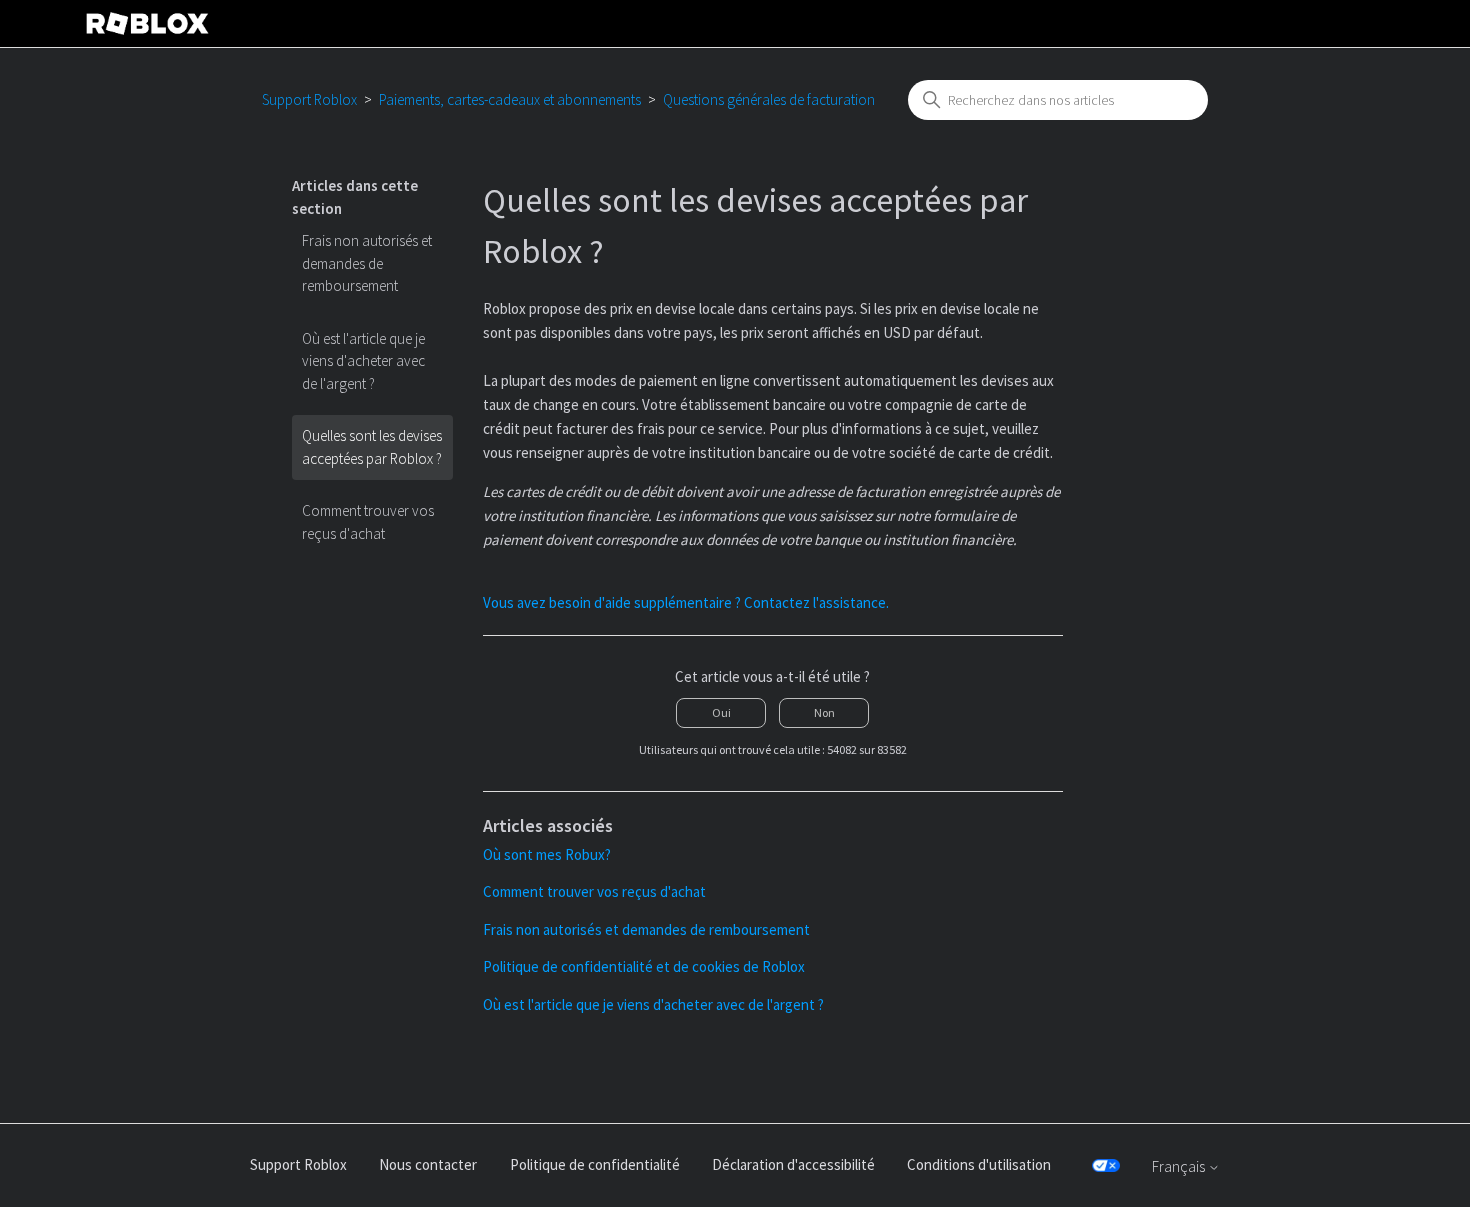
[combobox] (1058, 100)
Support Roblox (309, 99)
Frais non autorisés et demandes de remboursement (367, 263)
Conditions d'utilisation (979, 1164)
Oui (721, 712)
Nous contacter (428, 1164)
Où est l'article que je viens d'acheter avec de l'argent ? (363, 361)
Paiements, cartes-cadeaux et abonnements (510, 99)
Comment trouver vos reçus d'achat (368, 522)
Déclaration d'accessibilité (793, 1164)
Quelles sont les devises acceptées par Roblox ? (372, 447)
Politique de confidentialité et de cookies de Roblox (644, 966)
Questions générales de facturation (769, 99)
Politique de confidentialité (595, 1164)
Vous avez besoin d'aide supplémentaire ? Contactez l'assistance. (686, 602)
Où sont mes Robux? (547, 854)
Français (1180, 1166)
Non (824, 712)
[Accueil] (148, 23)
